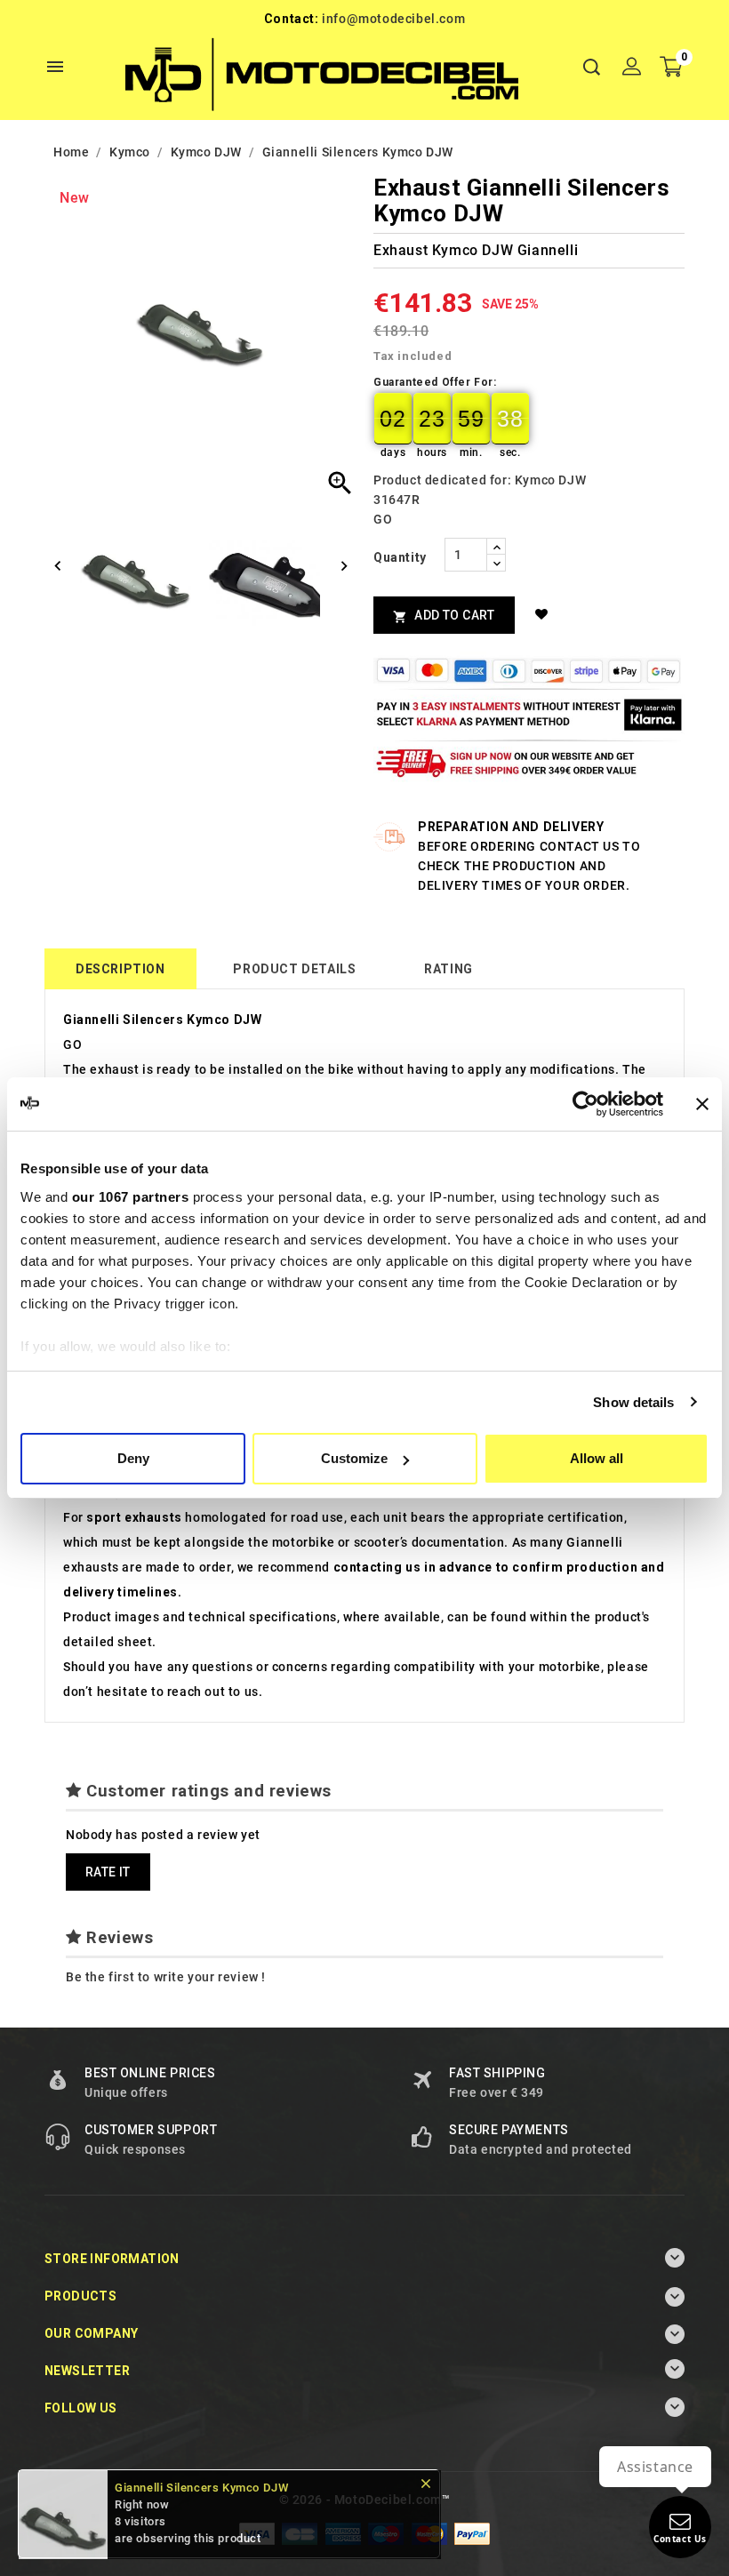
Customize (354, 1458)
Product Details (294, 969)
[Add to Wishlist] (545, 614)
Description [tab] (120, 969)
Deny (133, 1458)
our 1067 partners (131, 1197)
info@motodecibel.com (393, 19)
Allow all (597, 1458)
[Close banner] (702, 1104)
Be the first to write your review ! (166, 1977)
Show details (633, 1402)
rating (449, 969)
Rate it (108, 1872)
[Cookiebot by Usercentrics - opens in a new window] (585, 1104)
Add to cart (444, 616)
